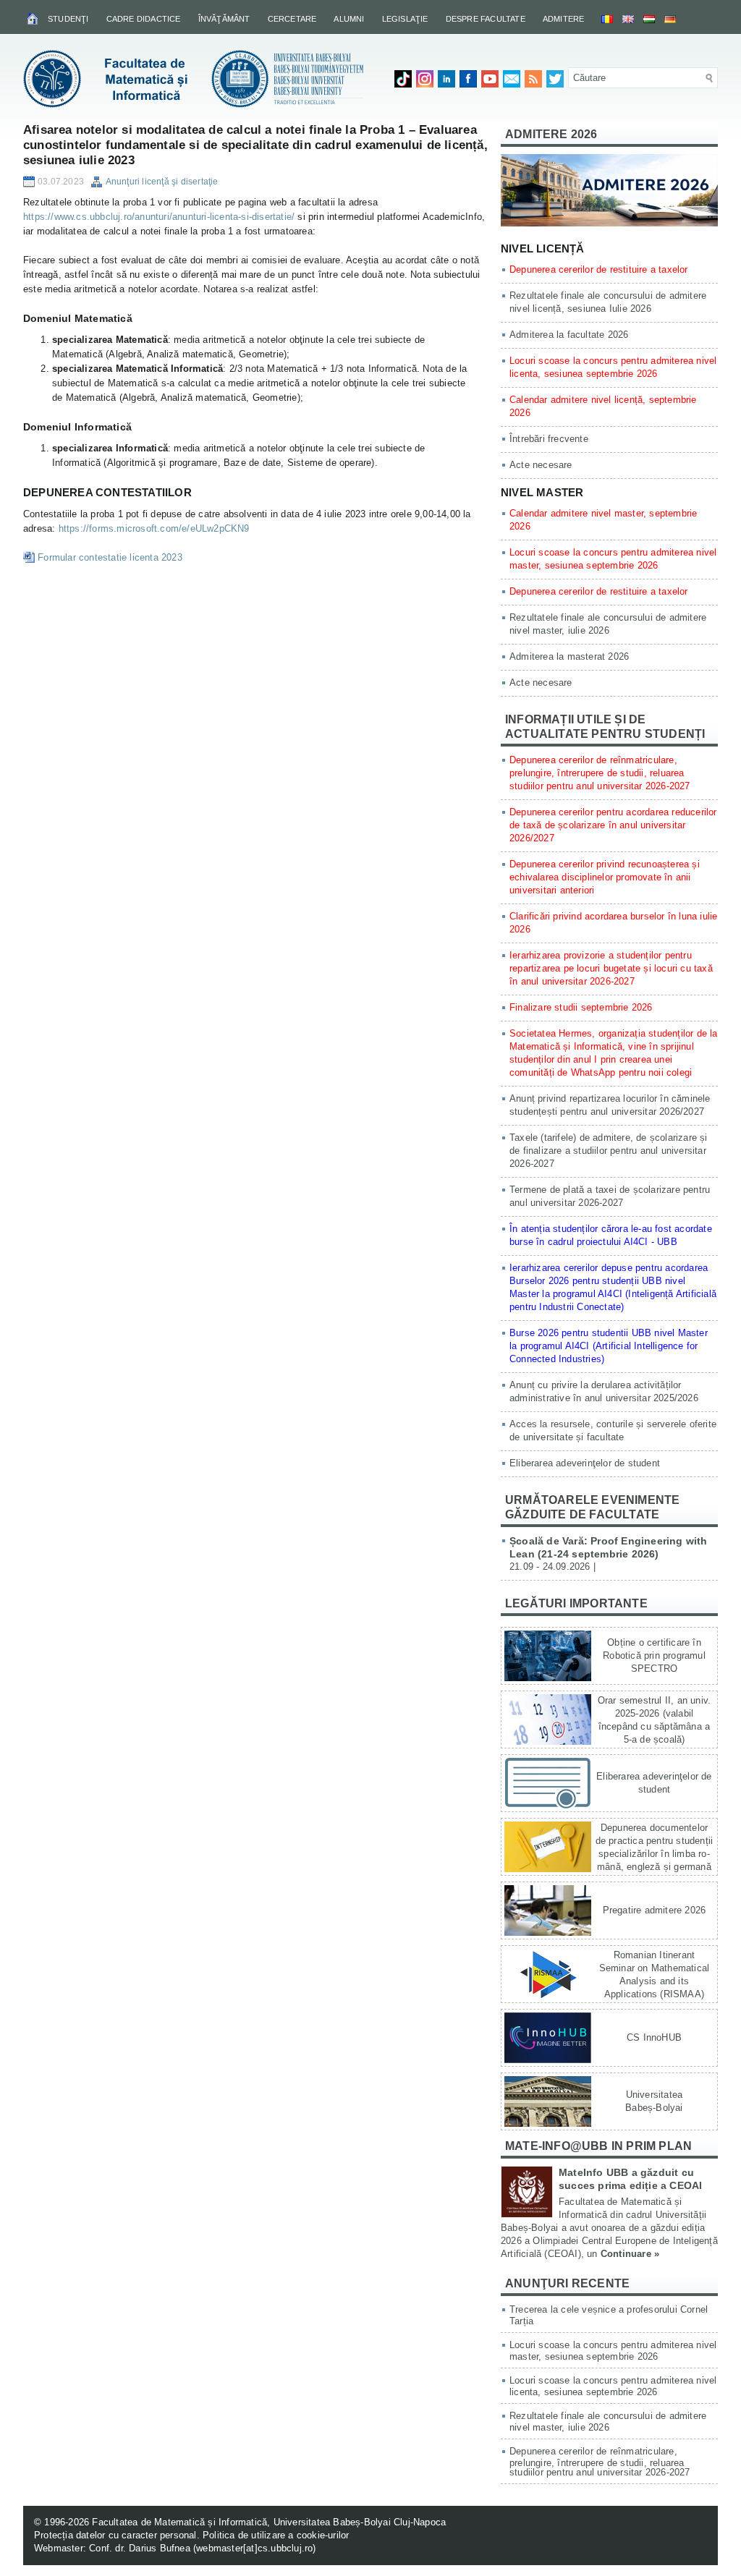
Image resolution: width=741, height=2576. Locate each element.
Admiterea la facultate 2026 (569, 335)
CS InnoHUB (654, 2037)
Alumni (349, 19)
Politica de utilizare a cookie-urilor (276, 2535)
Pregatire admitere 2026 (655, 1910)
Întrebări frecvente (549, 439)
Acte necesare (541, 465)
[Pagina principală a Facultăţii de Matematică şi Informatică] (34, 18)
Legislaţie (405, 19)
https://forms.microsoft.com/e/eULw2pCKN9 (154, 528)
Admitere (564, 19)
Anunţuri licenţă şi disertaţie (162, 182)
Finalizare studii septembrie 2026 (581, 1007)
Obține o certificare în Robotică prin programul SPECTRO (654, 1655)
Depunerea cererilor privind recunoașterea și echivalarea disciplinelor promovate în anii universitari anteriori (605, 877)
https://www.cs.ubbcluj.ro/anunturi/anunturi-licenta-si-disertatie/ (159, 217)
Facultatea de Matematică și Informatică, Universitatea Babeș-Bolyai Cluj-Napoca (269, 2522)
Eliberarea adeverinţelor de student (585, 1463)
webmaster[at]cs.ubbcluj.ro (254, 2548)
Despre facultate (486, 19)
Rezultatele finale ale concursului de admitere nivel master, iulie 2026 (608, 2422)
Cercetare (292, 19)
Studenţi (68, 19)
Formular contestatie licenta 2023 (110, 557)
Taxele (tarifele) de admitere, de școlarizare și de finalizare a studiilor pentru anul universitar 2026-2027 (609, 1151)
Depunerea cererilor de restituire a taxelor (599, 269)
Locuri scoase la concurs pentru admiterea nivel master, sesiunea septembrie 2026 (613, 2351)
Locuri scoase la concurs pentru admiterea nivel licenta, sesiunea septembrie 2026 (613, 2386)
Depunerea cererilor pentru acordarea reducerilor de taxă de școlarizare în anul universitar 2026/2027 (613, 825)
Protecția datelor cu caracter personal (115, 2535)
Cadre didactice (144, 19)
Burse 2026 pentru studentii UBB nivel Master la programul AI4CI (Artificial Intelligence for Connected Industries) (609, 1346)
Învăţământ (224, 19)
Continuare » (630, 2254)
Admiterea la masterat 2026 (569, 656)
